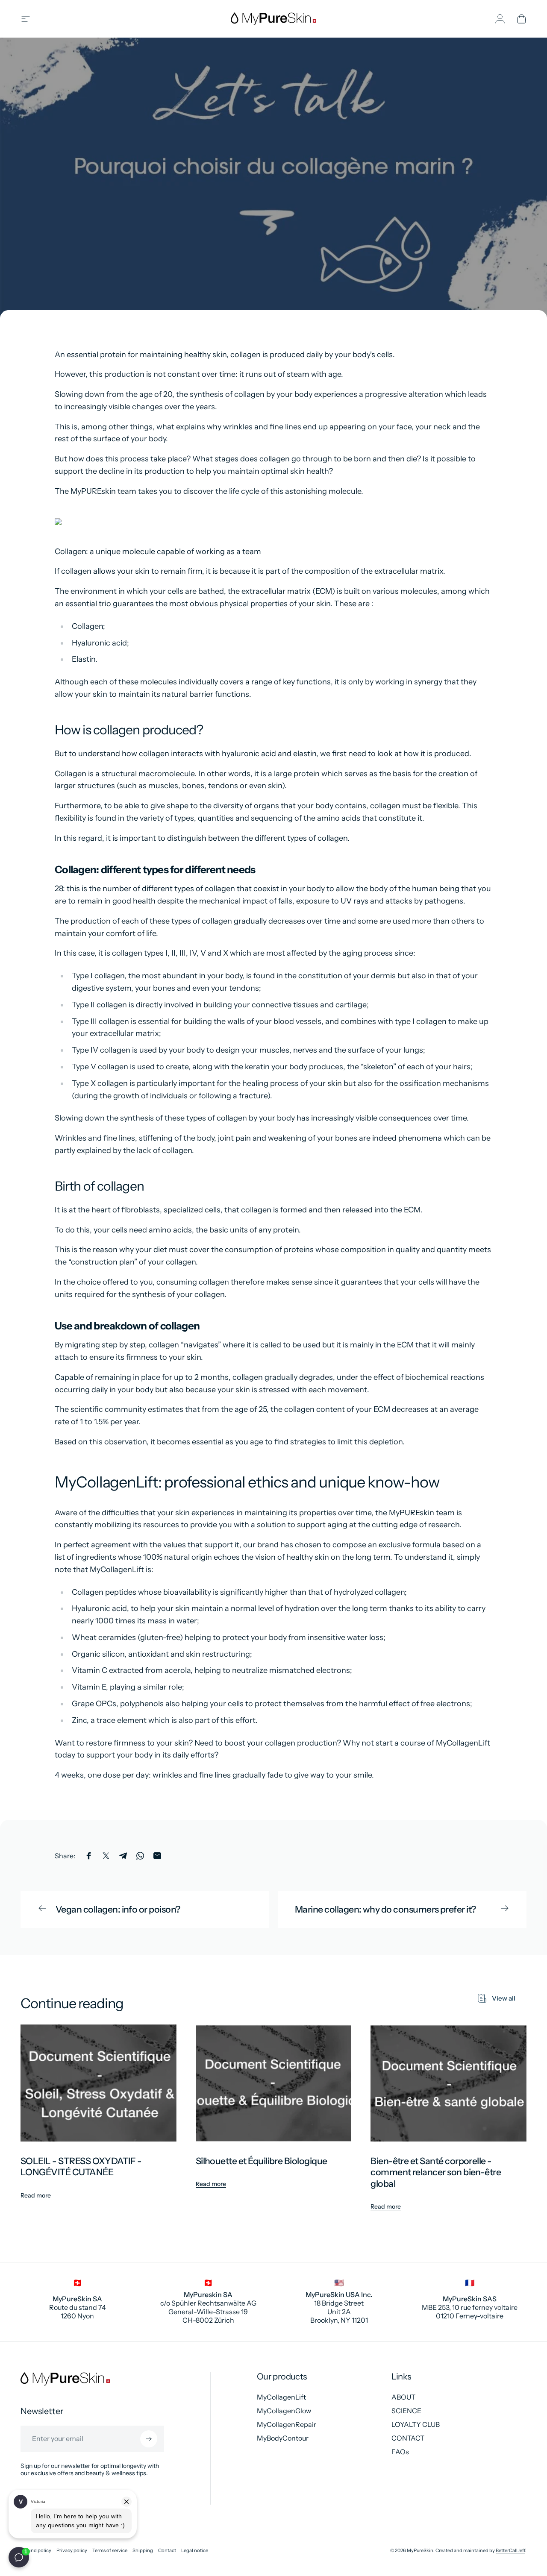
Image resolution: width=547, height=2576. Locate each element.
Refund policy (36, 2551)
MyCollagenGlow (284, 2411)
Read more (36, 2195)
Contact (167, 2551)
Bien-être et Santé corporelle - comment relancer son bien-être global (436, 2172)
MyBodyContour (283, 2438)
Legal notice (195, 2551)
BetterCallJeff (510, 2550)
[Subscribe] (149, 2439)
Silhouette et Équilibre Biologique (262, 2161)
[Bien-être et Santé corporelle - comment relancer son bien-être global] (448, 2083)
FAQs (400, 2452)
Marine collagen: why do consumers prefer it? (385, 1909)
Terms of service (110, 2551)
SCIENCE (406, 2411)
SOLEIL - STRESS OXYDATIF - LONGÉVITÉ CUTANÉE (81, 2167)
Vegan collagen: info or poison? (118, 1909)
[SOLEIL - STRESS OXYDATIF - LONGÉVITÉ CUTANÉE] (99, 2083)
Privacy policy (72, 2551)
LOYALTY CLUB (416, 2424)
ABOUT (403, 2397)
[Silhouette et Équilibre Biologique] (274, 2083)
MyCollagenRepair (287, 2424)
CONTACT (408, 2438)
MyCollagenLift (281, 2397)
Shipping (143, 2551)
